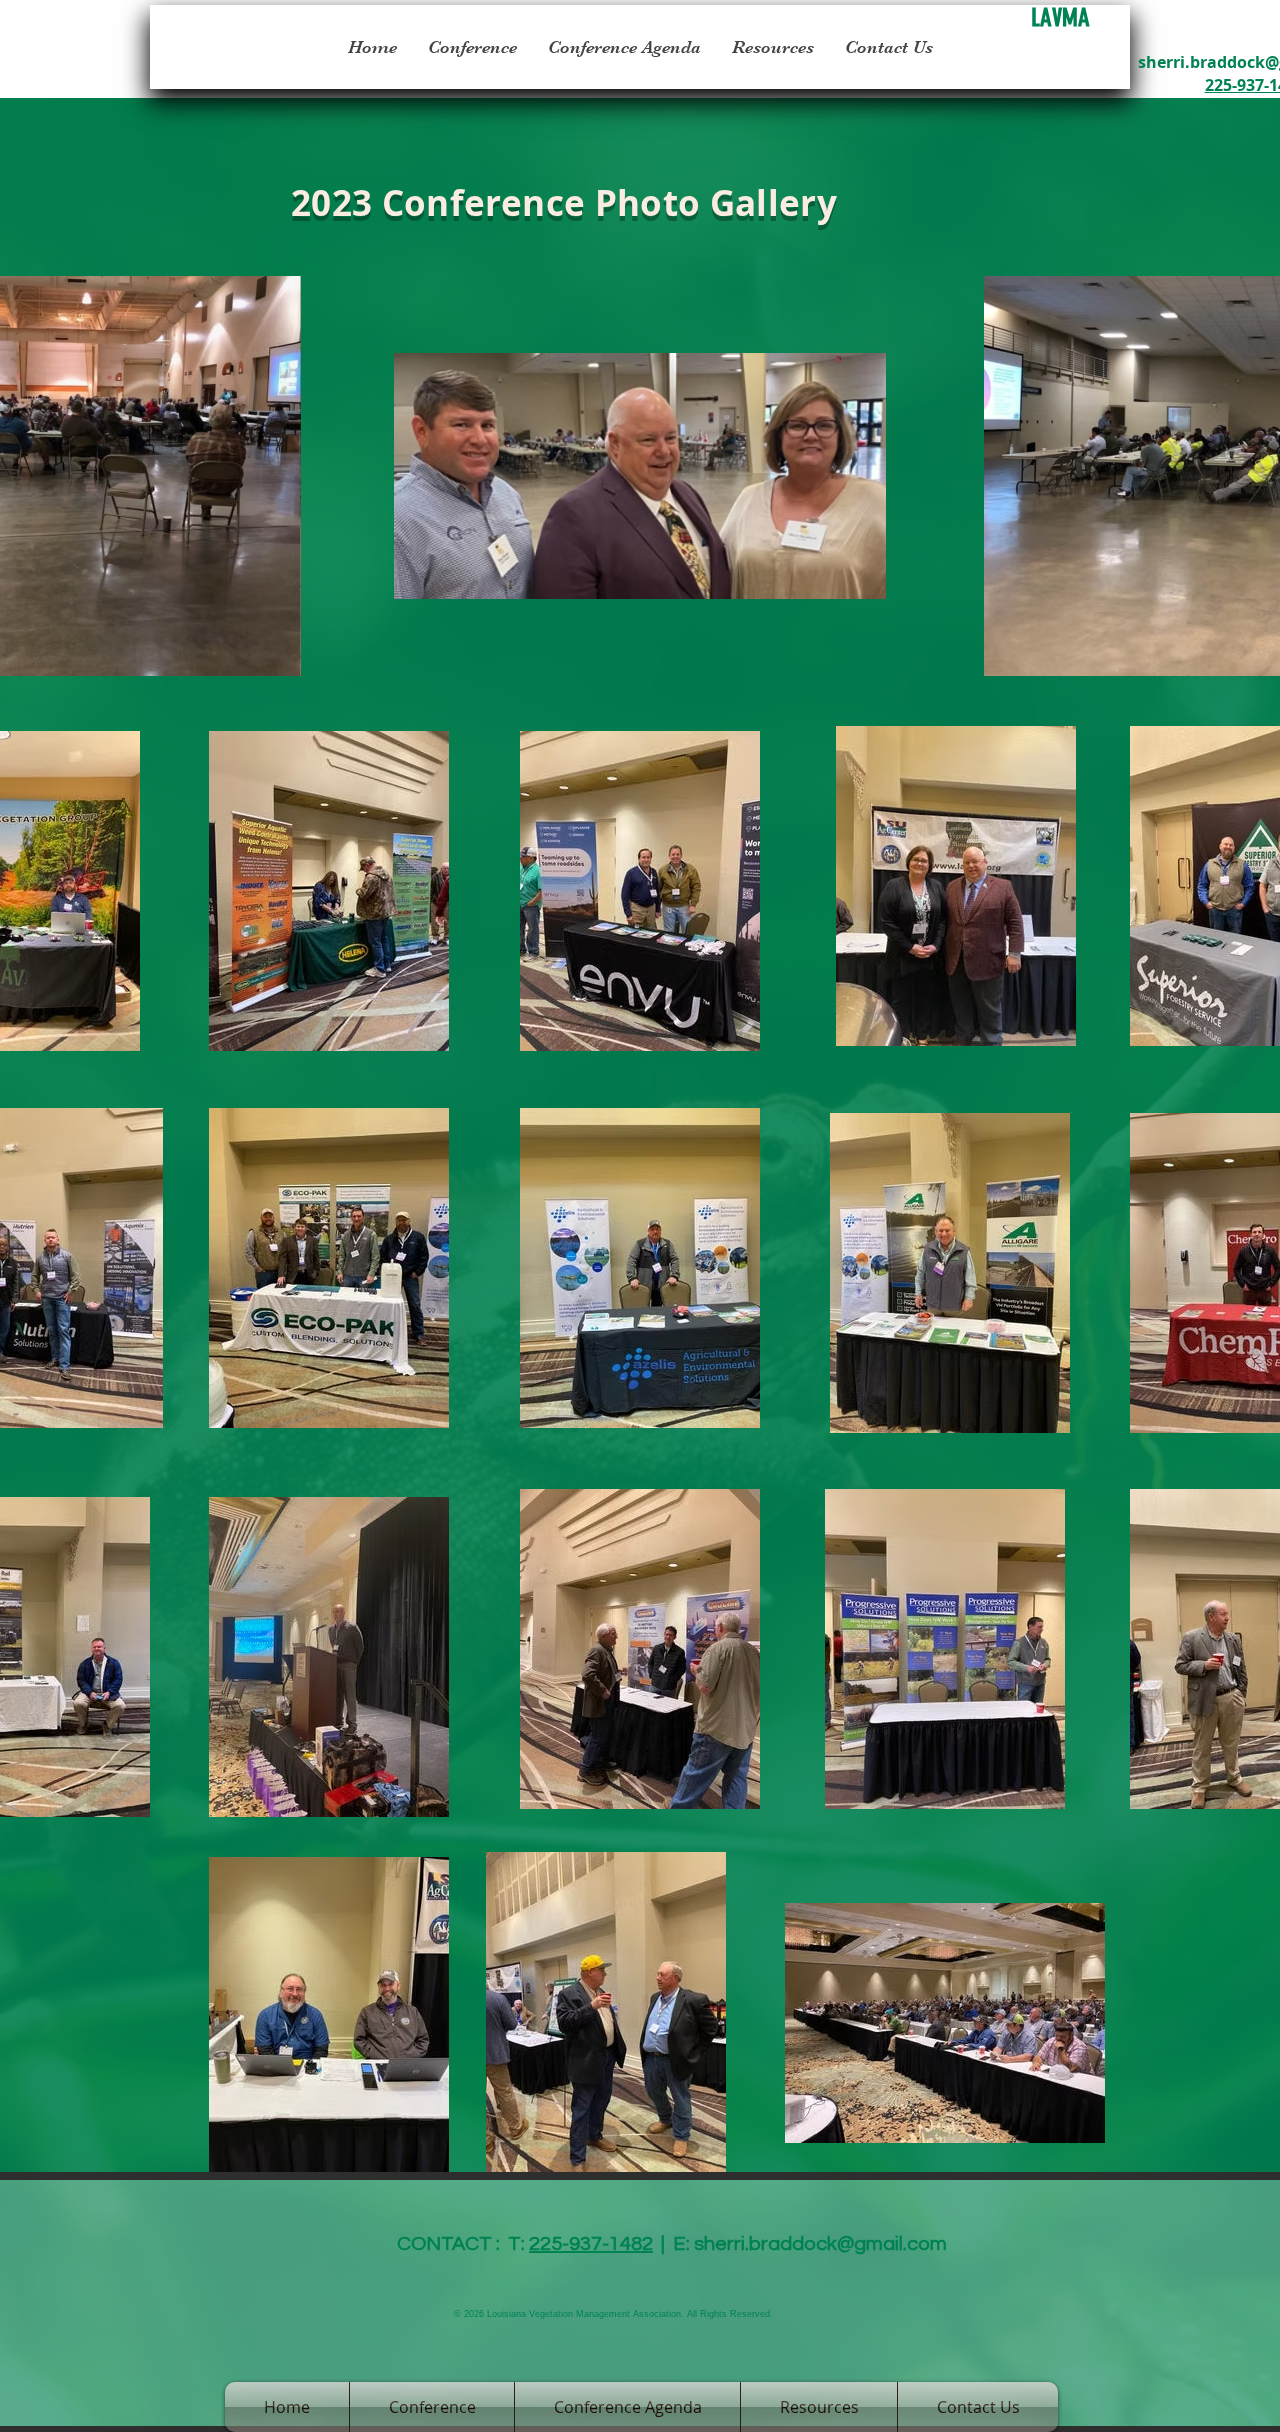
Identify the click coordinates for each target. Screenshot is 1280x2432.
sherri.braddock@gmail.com (820, 2244)
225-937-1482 (591, 2244)
